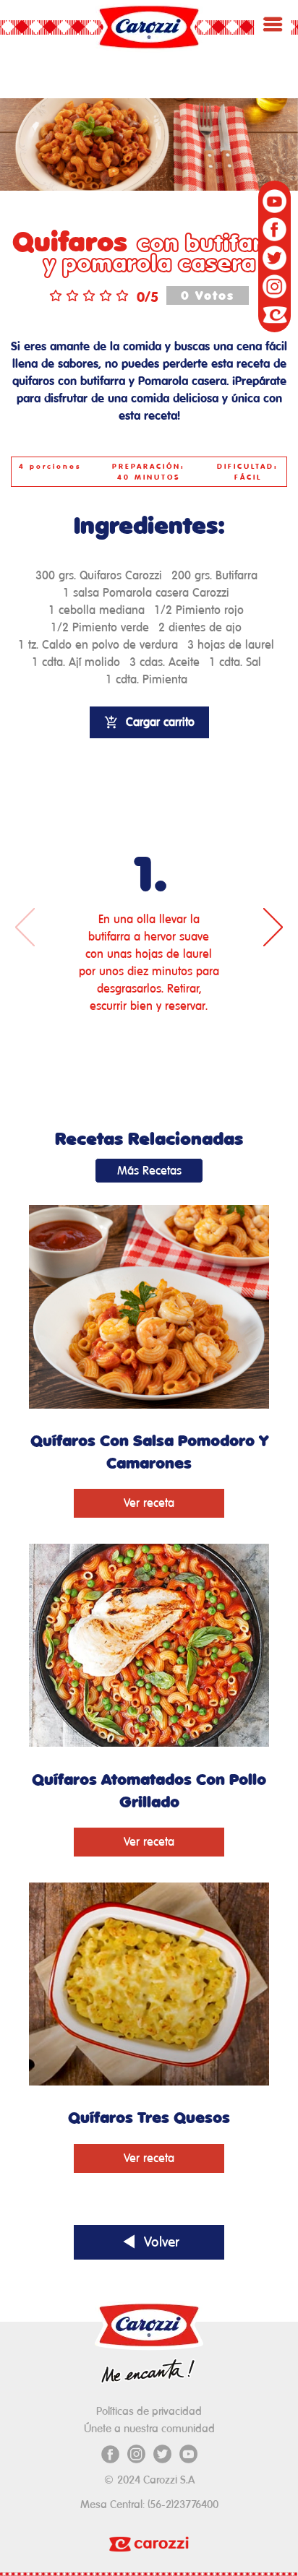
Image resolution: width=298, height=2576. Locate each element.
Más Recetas (149, 1171)
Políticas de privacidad (149, 2411)
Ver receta (149, 1503)
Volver (159, 2242)
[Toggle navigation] (273, 24)
